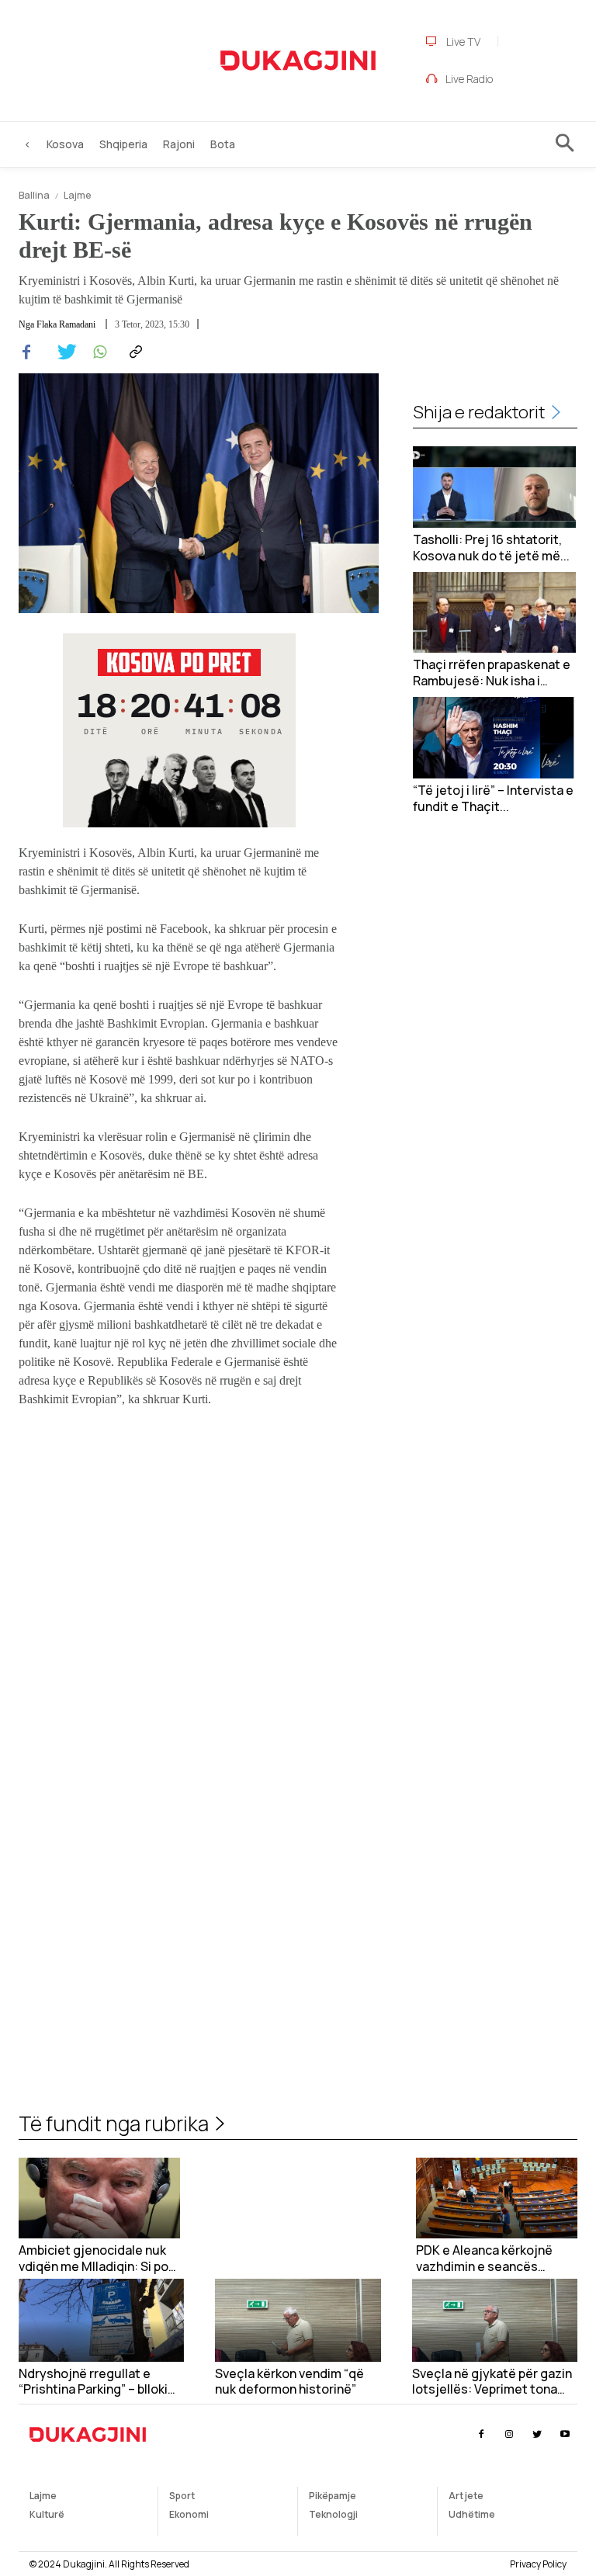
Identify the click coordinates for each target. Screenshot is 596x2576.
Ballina (34, 195)
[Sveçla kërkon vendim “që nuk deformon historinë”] (298, 2320)
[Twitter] (62, 352)
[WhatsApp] (98, 352)
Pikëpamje (333, 2496)
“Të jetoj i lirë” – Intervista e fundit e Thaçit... (493, 799)
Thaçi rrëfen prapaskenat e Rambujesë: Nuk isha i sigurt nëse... (492, 673)
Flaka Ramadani (66, 324)
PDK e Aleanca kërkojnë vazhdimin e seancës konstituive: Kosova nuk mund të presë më (485, 2259)
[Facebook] (26, 352)
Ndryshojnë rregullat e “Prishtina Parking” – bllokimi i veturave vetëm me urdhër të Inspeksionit (100, 2382)
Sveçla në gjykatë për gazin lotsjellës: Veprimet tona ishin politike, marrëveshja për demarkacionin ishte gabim (492, 2382)
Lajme (77, 195)
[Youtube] (565, 2434)
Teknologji (333, 2514)
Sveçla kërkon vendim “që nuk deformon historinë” (289, 2382)
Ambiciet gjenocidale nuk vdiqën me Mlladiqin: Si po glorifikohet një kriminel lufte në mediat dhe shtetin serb (99, 2259)
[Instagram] (509, 2434)
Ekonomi (189, 2514)
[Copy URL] (133, 352)
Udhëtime (472, 2514)
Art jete (466, 2496)
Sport (182, 2496)
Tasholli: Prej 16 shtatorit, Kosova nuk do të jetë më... (491, 548)
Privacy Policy (538, 2564)
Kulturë (47, 2514)
